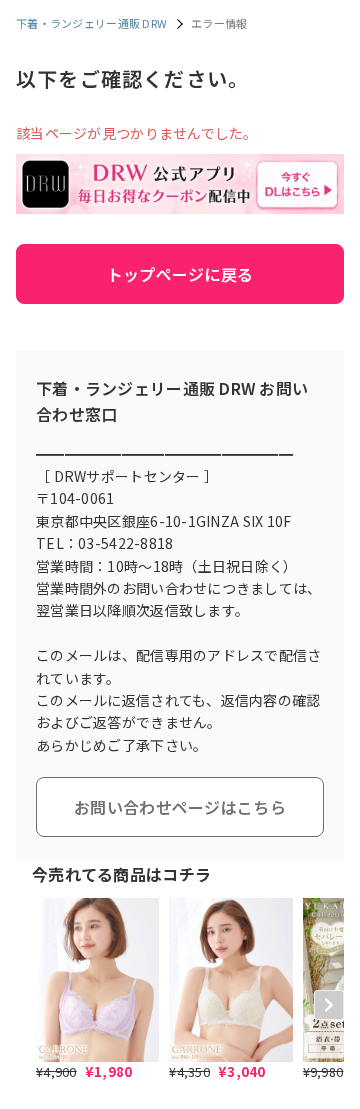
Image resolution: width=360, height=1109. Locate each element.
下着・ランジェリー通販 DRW (91, 23)
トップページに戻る (180, 274)
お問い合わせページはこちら (180, 807)
